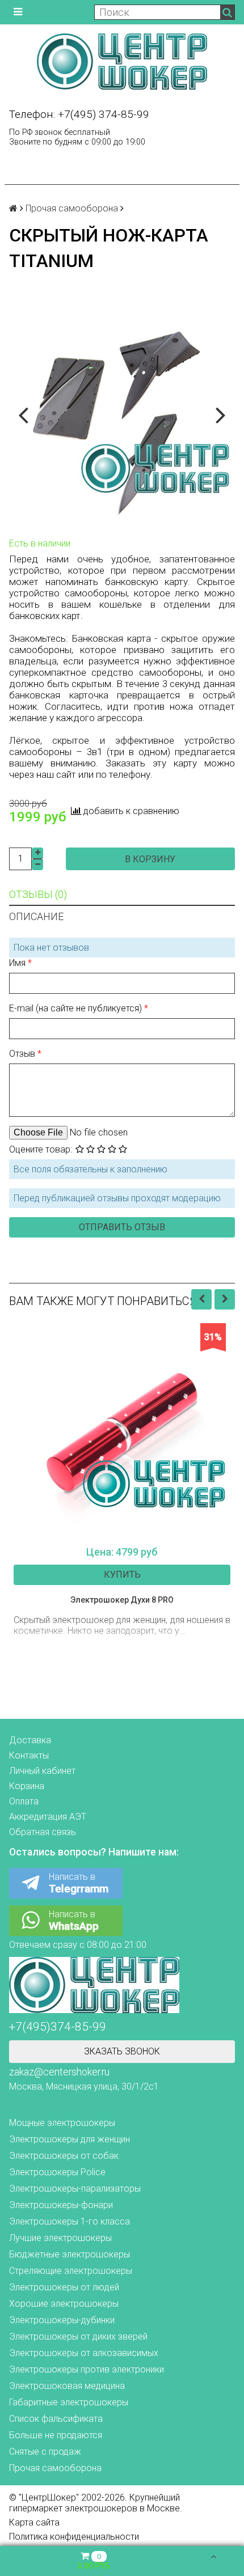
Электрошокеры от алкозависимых (84, 2353)
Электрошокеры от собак (64, 2156)
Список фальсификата (56, 2419)
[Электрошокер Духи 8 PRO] (122, 1431)
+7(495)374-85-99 (58, 2027)
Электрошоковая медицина (67, 2386)
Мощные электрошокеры (62, 2123)
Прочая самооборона (72, 208)
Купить (122, 1575)
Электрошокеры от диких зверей (78, 2336)
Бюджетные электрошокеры (70, 2254)
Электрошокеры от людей (64, 2287)
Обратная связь (43, 1832)
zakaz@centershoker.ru (59, 2072)
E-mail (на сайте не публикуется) (77, 1008)
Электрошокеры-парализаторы (75, 2189)
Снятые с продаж (45, 2452)
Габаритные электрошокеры (69, 2402)
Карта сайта (34, 2522)
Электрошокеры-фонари (61, 2205)
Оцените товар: (41, 1149)
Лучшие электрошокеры (60, 2238)
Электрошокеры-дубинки (62, 2320)
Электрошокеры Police (57, 2172)
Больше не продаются (56, 2435)
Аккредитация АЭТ (48, 1817)
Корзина (27, 1786)
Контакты (29, 1755)
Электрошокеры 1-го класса (70, 2221)
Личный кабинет (42, 1771)
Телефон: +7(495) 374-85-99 (79, 114)
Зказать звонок (122, 2051)
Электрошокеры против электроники (87, 2369)
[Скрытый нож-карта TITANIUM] (122, 414)
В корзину (150, 859)
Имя (18, 963)
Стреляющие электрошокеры (71, 2271)
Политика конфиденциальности (74, 2537)
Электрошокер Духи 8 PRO (122, 1600)
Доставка (30, 1740)
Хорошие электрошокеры (64, 2304)
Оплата (24, 1801)
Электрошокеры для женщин (70, 2139)
